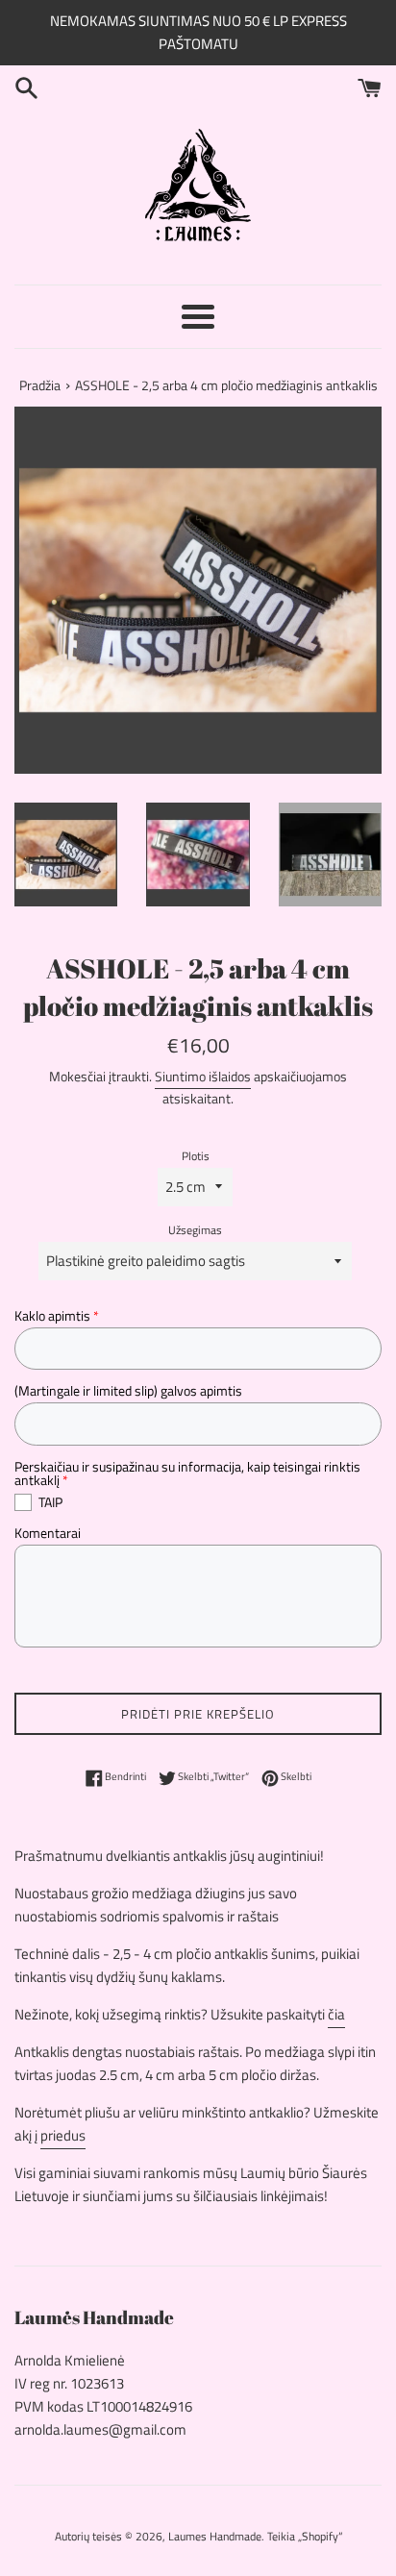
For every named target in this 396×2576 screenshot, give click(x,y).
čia (336, 2014)
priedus (63, 2135)
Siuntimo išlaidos (203, 1076)
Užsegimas (195, 1230)
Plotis (196, 1156)
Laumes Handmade (215, 2536)
